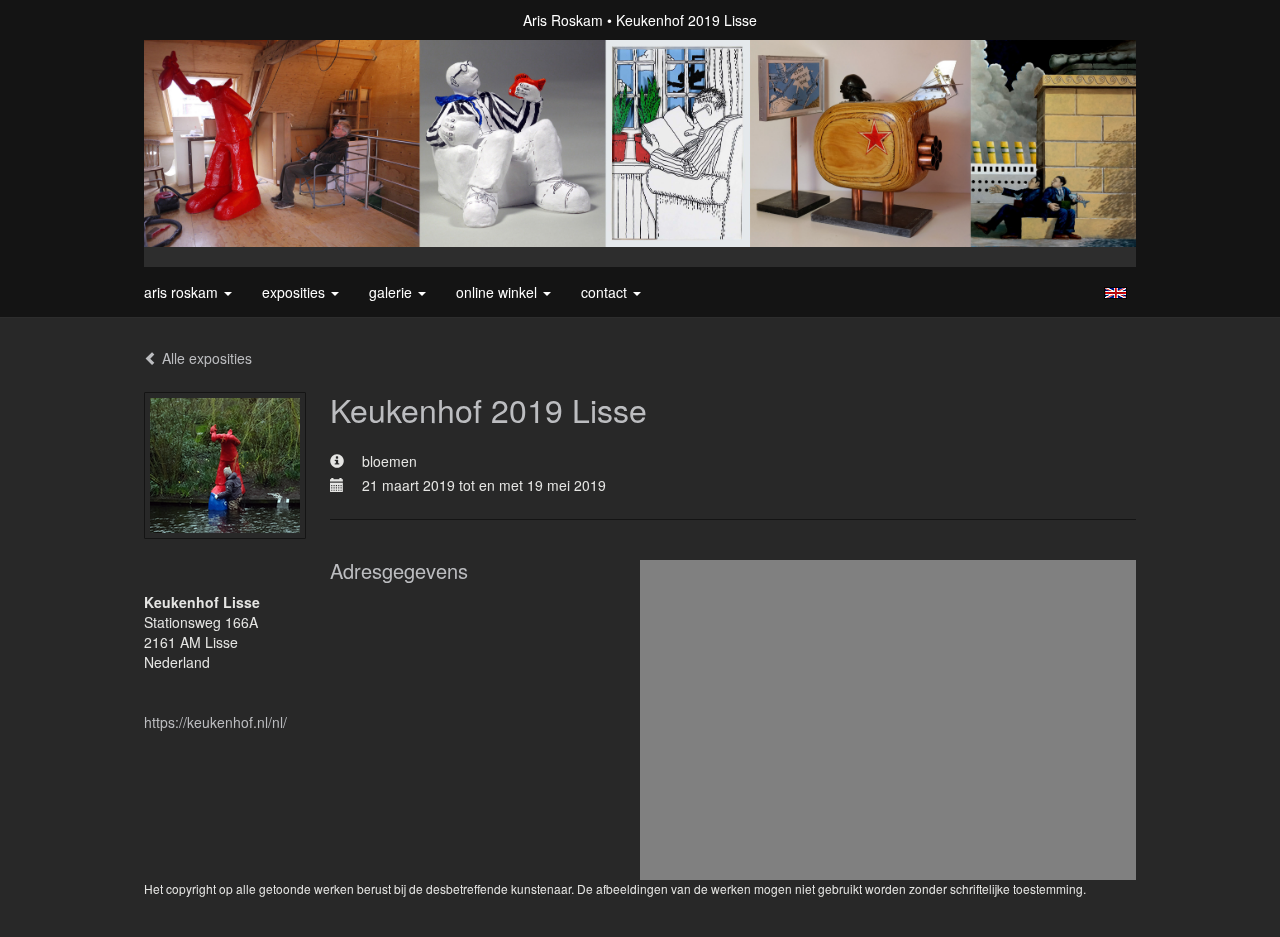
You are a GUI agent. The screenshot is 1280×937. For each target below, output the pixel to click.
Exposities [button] (295, 292)
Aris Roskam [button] (183, 292)
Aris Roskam (563, 20)
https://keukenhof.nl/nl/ (215, 722)
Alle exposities (205, 358)
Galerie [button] (392, 292)
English (1115, 293)
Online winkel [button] (498, 292)
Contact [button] (606, 292)
